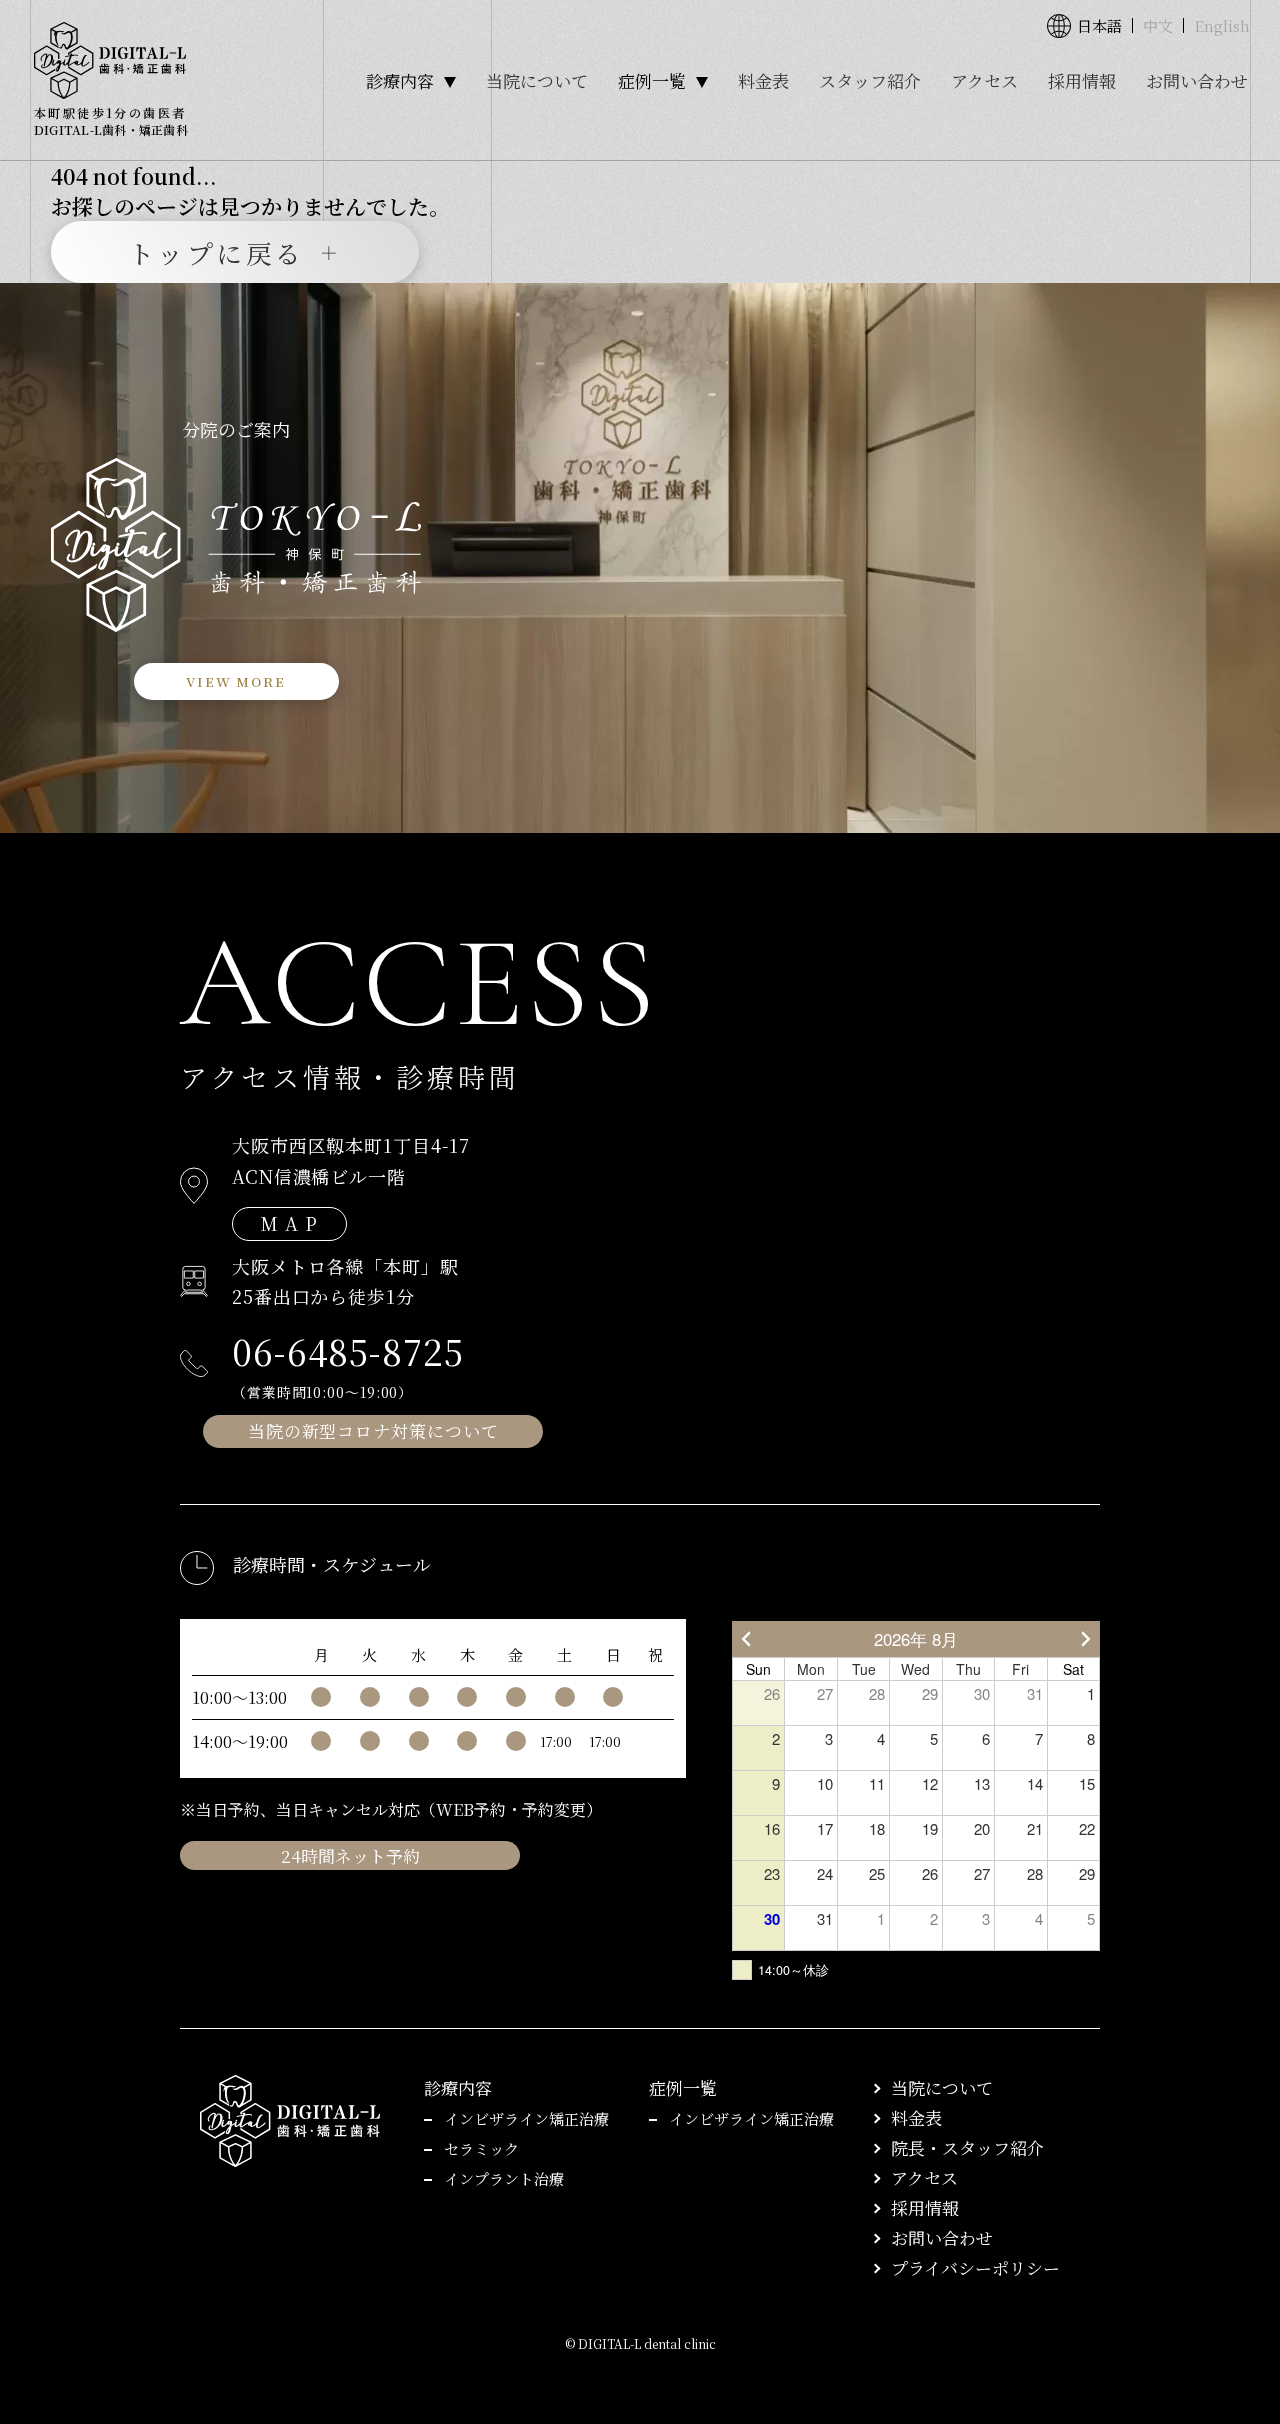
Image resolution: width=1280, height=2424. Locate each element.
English (1222, 25)
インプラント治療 (504, 2178)
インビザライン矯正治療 (526, 2118)
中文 (1158, 25)
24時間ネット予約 (350, 1855)
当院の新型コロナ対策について (373, 1430)
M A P (289, 1223)
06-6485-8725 (348, 1351)
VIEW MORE (235, 681)
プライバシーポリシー (975, 2267)
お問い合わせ (1197, 80)
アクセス (984, 80)
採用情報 (1082, 80)
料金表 (763, 80)
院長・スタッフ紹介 (967, 2147)
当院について (537, 80)
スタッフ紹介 (870, 80)
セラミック (481, 2148)
